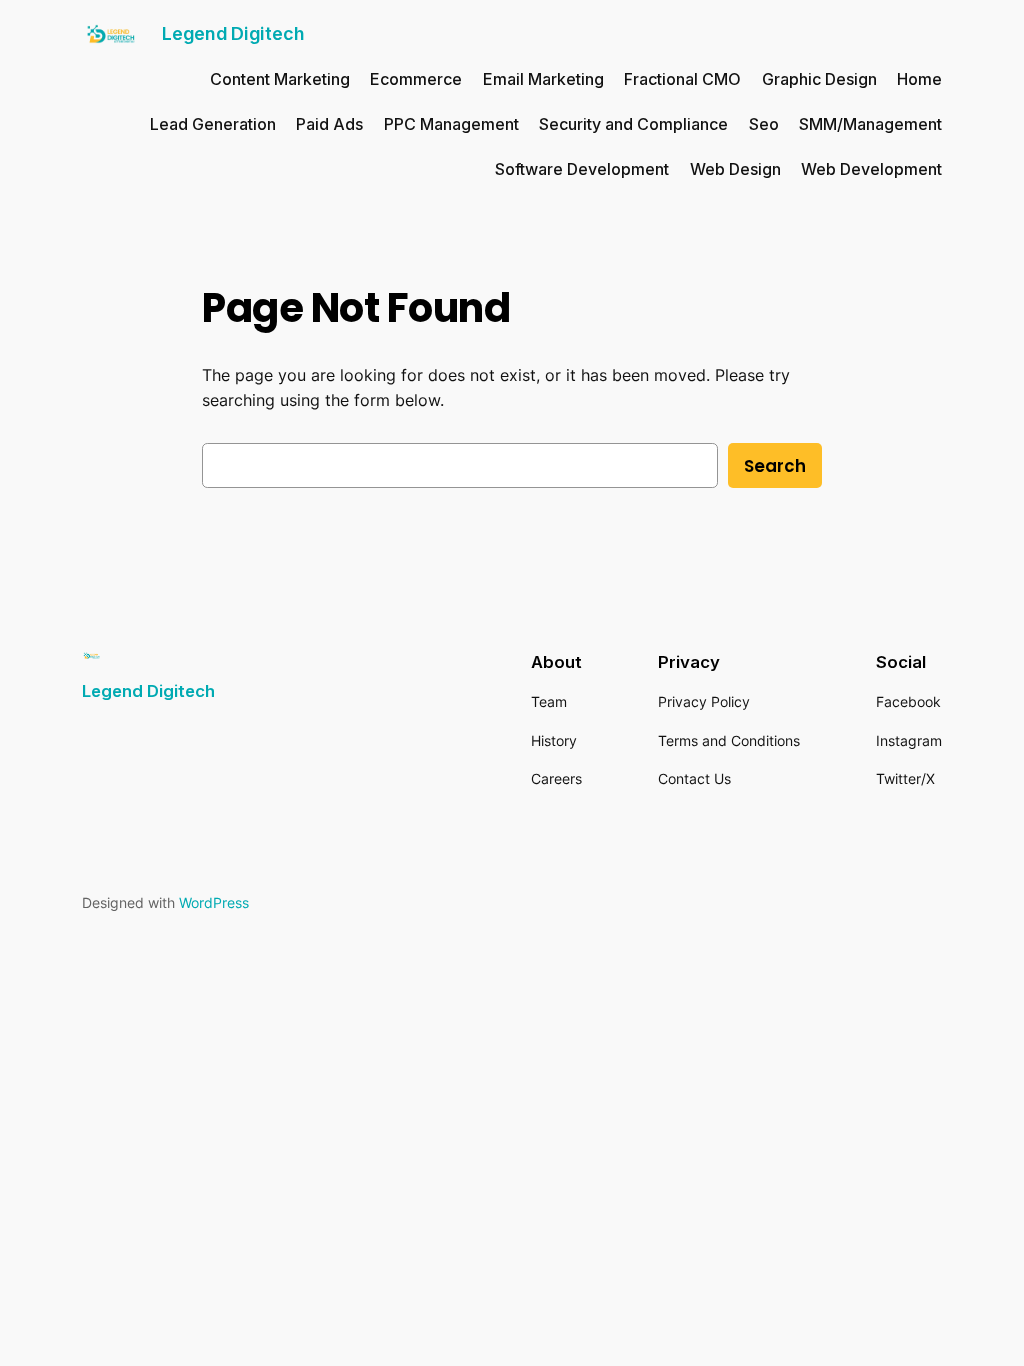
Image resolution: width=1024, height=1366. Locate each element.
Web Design (735, 169)
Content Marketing (280, 79)
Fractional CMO (682, 79)
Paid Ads (329, 124)
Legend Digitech (233, 33)
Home (919, 79)
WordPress (214, 902)
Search (775, 466)
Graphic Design (819, 79)
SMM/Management (870, 124)
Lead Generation (213, 124)
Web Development (871, 169)
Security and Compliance (633, 124)
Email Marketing (543, 79)
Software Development (582, 169)
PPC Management (451, 124)
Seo (764, 124)
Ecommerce (416, 79)
